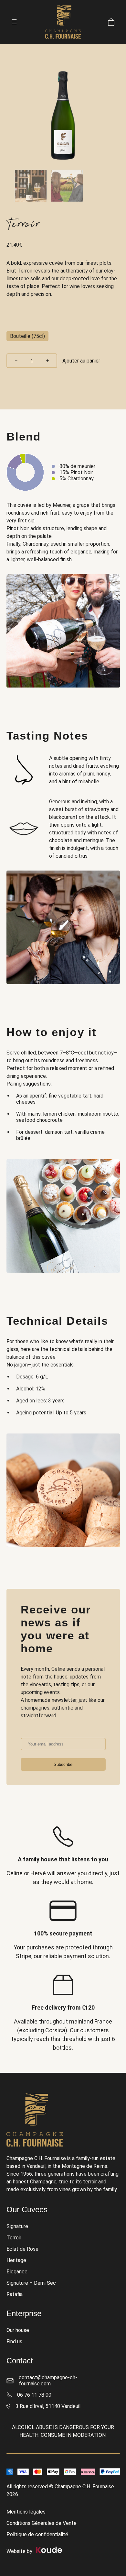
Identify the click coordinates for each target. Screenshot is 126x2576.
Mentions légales (26, 2512)
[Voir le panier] (111, 22)
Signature (17, 2226)
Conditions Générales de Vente (42, 2523)
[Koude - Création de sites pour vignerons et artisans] (48, 2551)
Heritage (16, 2260)
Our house (18, 2330)
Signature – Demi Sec (31, 2283)
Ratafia (15, 2294)
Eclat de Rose (22, 2249)
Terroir (14, 2238)
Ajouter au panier (81, 361)
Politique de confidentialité (37, 2534)
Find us (14, 2342)
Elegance (17, 2272)
